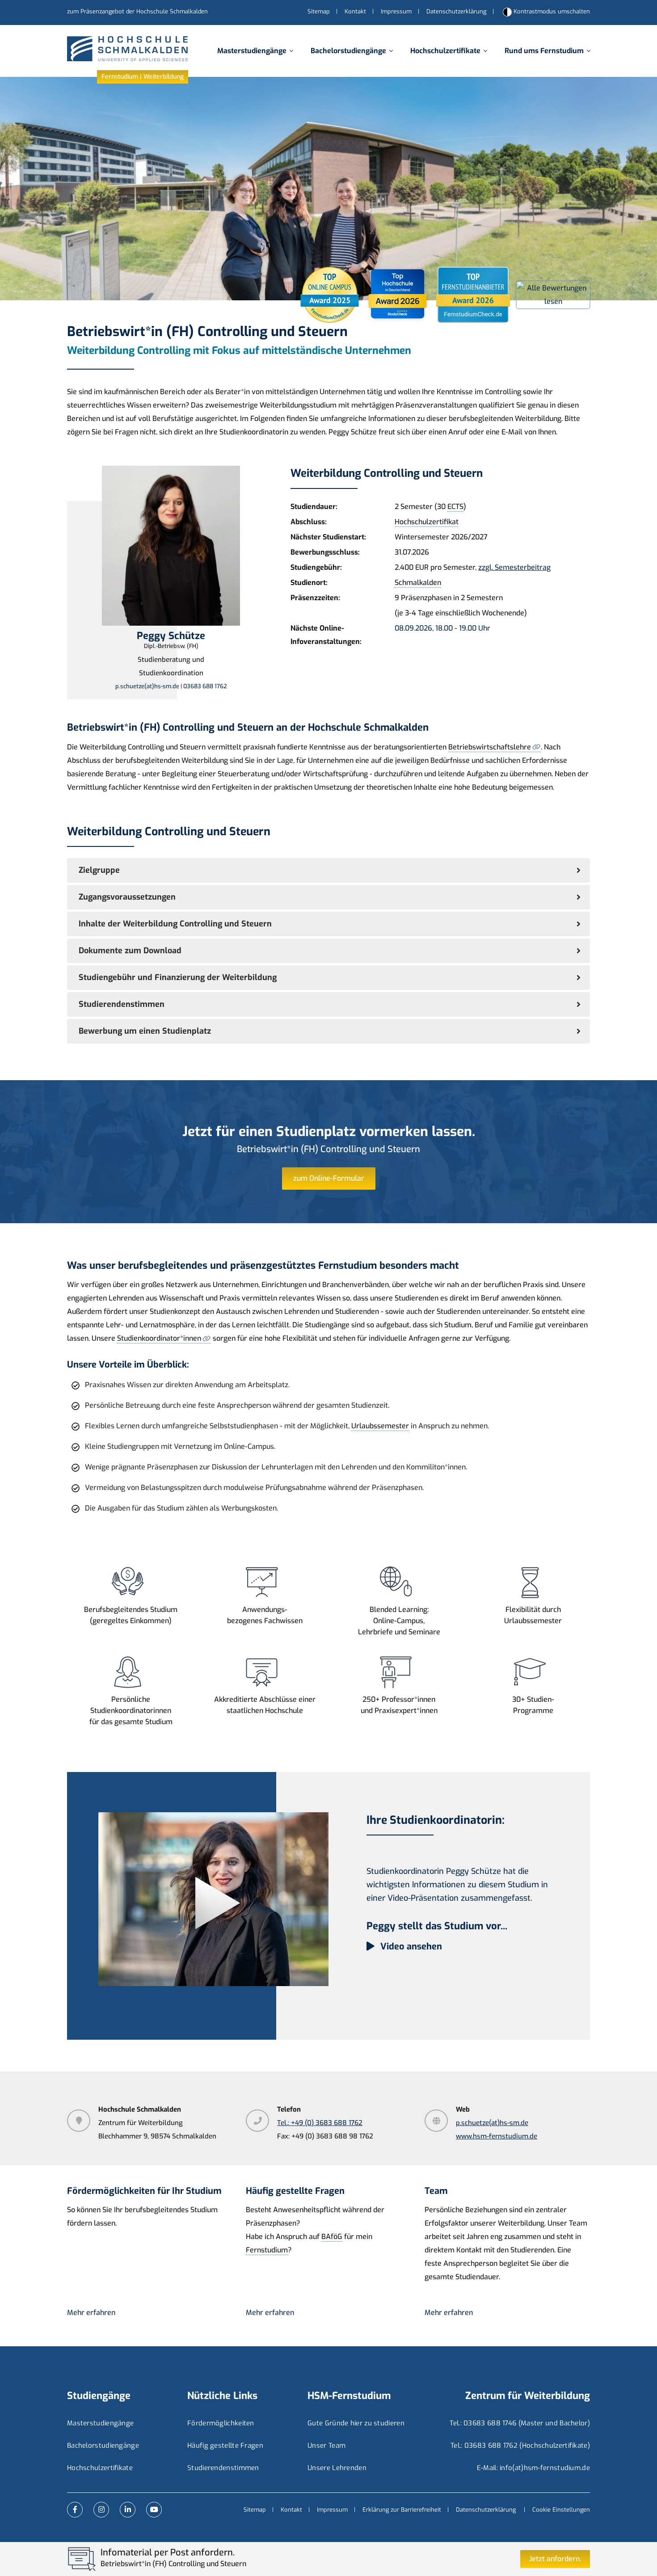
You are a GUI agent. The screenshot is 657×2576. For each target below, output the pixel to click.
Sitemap (319, 11)
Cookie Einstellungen (561, 2510)
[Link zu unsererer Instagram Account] (101, 2510)
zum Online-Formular (329, 1178)
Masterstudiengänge (252, 51)
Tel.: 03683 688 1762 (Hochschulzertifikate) (520, 2446)
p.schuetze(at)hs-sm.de (147, 686)
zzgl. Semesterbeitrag (514, 567)
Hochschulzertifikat (427, 522)
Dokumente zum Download (130, 951)
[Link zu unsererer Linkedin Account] (128, 2510)
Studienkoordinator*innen (159, 1338)
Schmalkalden (418, 583)
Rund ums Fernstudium (544, 51)
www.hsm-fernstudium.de (497, 2136)
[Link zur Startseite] (127, 51)
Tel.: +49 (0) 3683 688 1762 (320, 2123)
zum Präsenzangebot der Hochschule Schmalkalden (137, 11)
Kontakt (355, 11)
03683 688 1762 (205, 686)
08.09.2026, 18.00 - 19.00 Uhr (442, 628)
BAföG (332, 2237)
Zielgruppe (99, 870)
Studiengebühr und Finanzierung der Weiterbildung (178, 977)
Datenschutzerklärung (456, 11)
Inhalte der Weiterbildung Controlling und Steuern (175, 924)
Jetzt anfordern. (555, 2559)
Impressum (396, 11)
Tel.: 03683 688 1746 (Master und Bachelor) (520, 2423)
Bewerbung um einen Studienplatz (145, 1031)
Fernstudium (267, 2250)
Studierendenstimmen (122, 1004)
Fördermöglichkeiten (221, 2423)
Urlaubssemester (380, 1426)
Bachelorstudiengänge (348, 51)
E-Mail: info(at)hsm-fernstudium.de (533, 2468)
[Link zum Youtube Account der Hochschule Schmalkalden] (154, 2510)
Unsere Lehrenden (337, 2468)
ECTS (455, 507)
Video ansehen (410, 1947)
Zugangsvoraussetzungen (127, 897)
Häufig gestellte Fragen (225, 2446)
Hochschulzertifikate (445, 51)
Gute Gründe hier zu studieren (356, 2423)
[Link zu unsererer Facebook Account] (75, 2510)
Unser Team (326, 2446)
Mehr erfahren (91, 2313)
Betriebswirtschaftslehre (490, 747)
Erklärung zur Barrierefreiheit (402, 2510)
